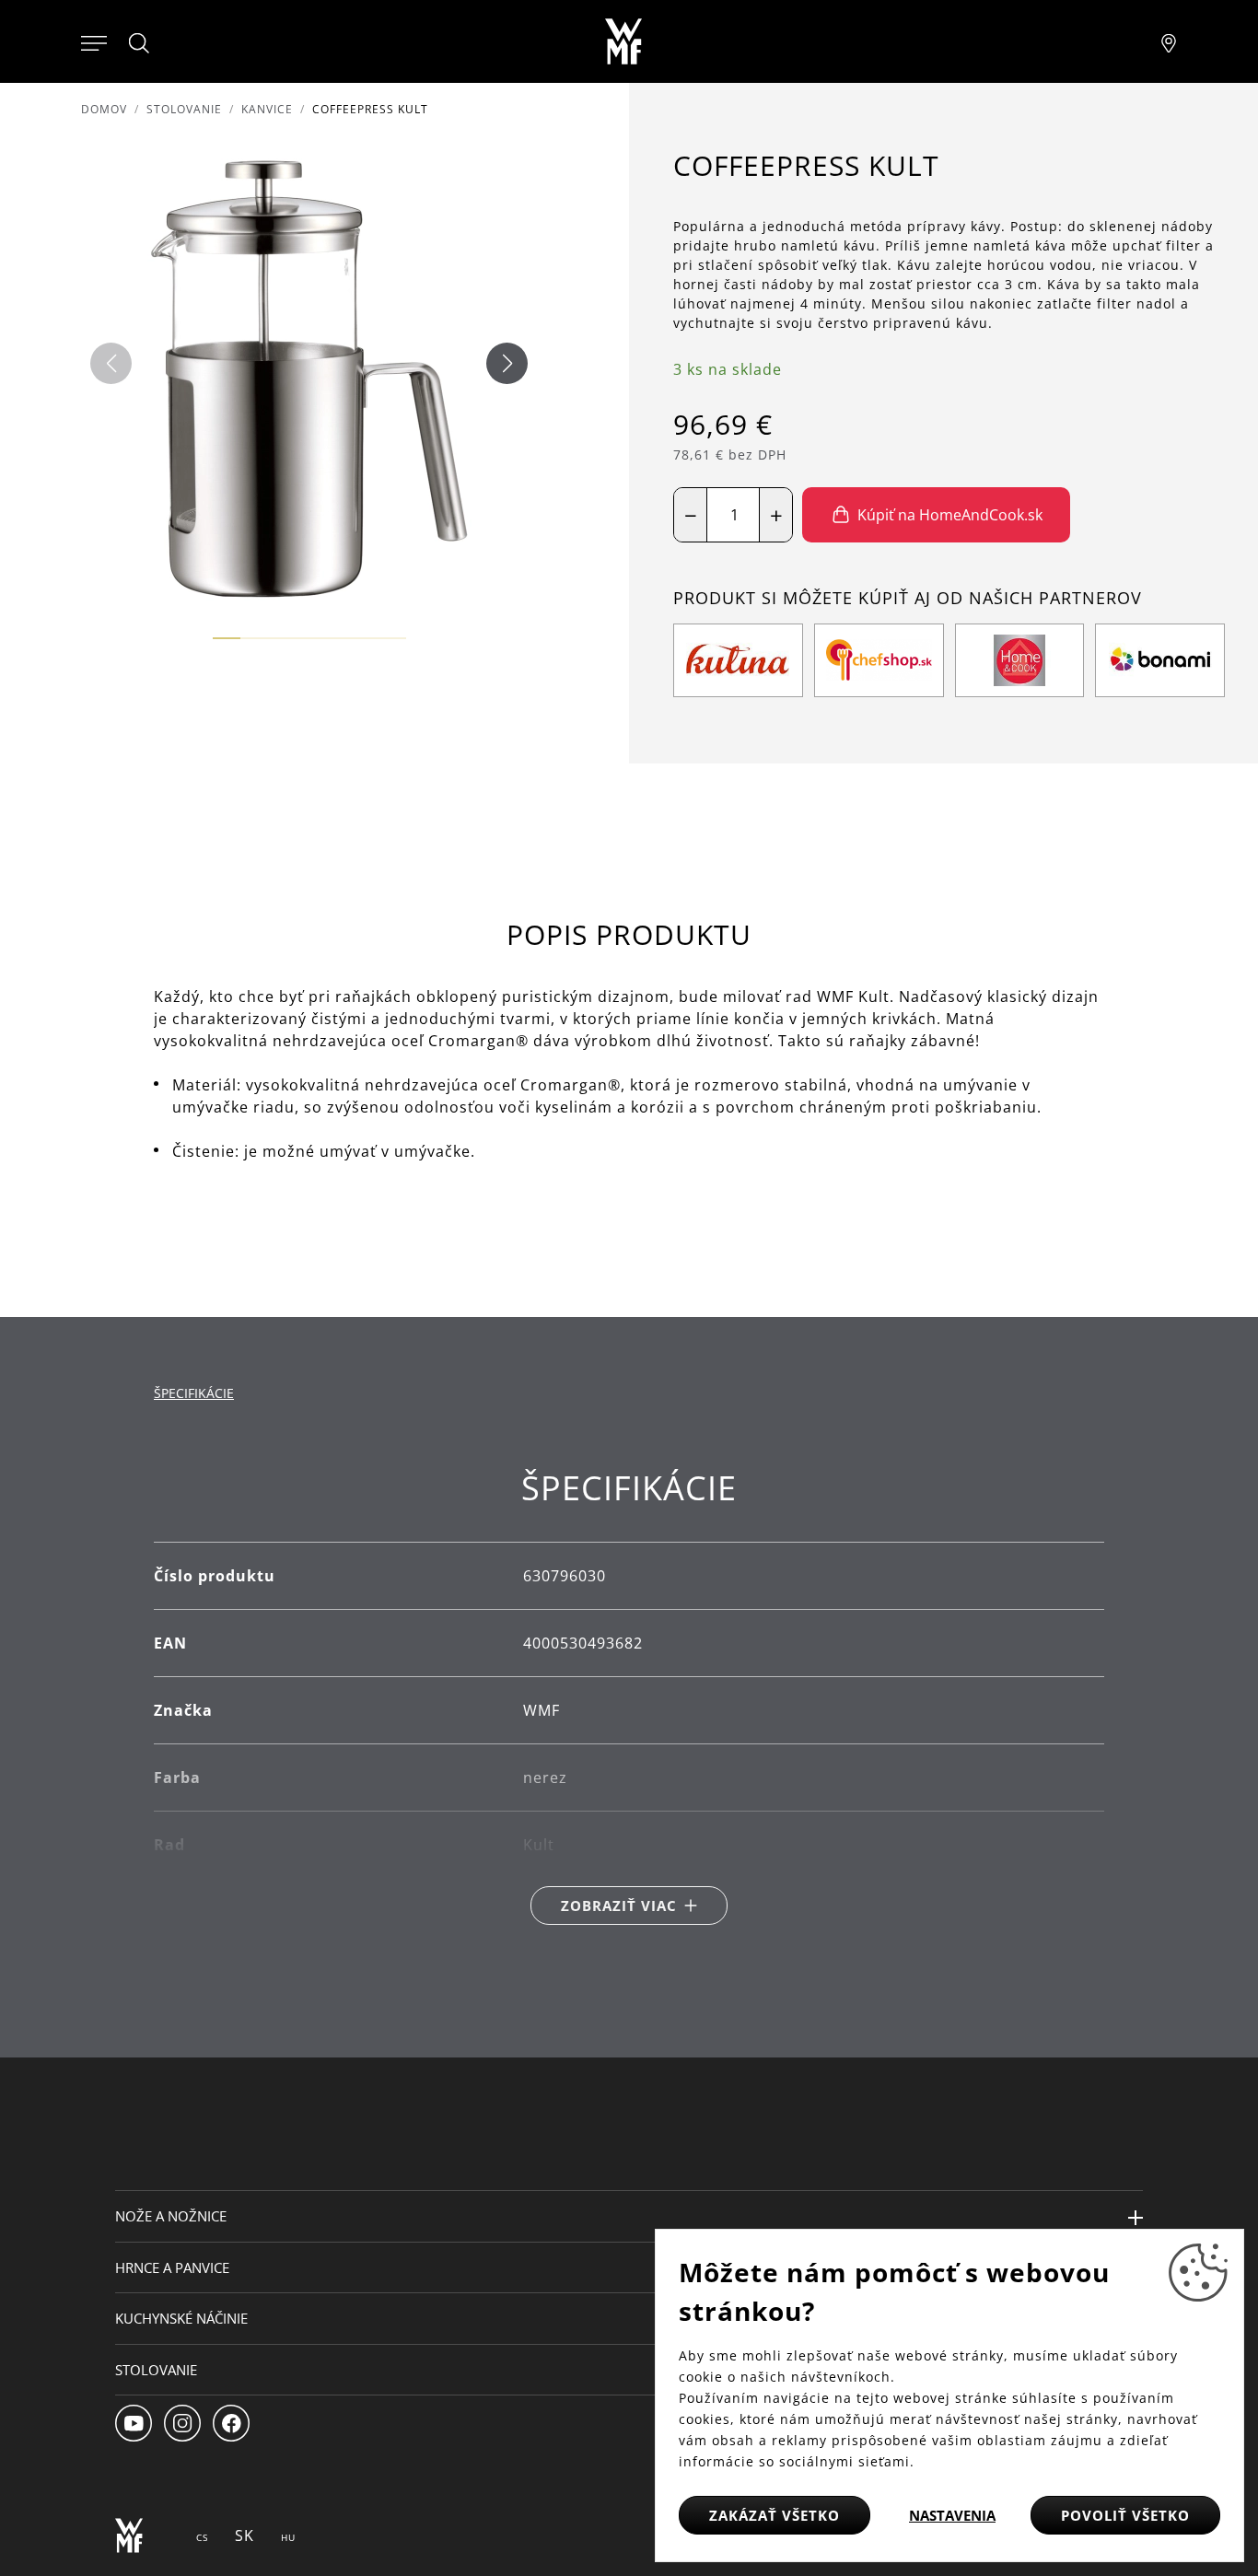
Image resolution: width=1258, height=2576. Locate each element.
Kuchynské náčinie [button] (181, 2318)
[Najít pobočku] (1169, 41)
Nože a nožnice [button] (171, 2216)
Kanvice (267, 109)
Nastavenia (952, 2515)
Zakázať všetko (775, 2515)
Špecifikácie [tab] (194, 1393)
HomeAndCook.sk (936, 612)
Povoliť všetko (1125, 2515)
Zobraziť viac (619, 1906)
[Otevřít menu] (94, 41)
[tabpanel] (629, 1697)
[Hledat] (140, 43)
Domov (104, 109)
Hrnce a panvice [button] (172, 2267)
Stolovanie (184, 109)
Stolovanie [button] (156, 2370)
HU (288, 2537)
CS (202, 2537)
